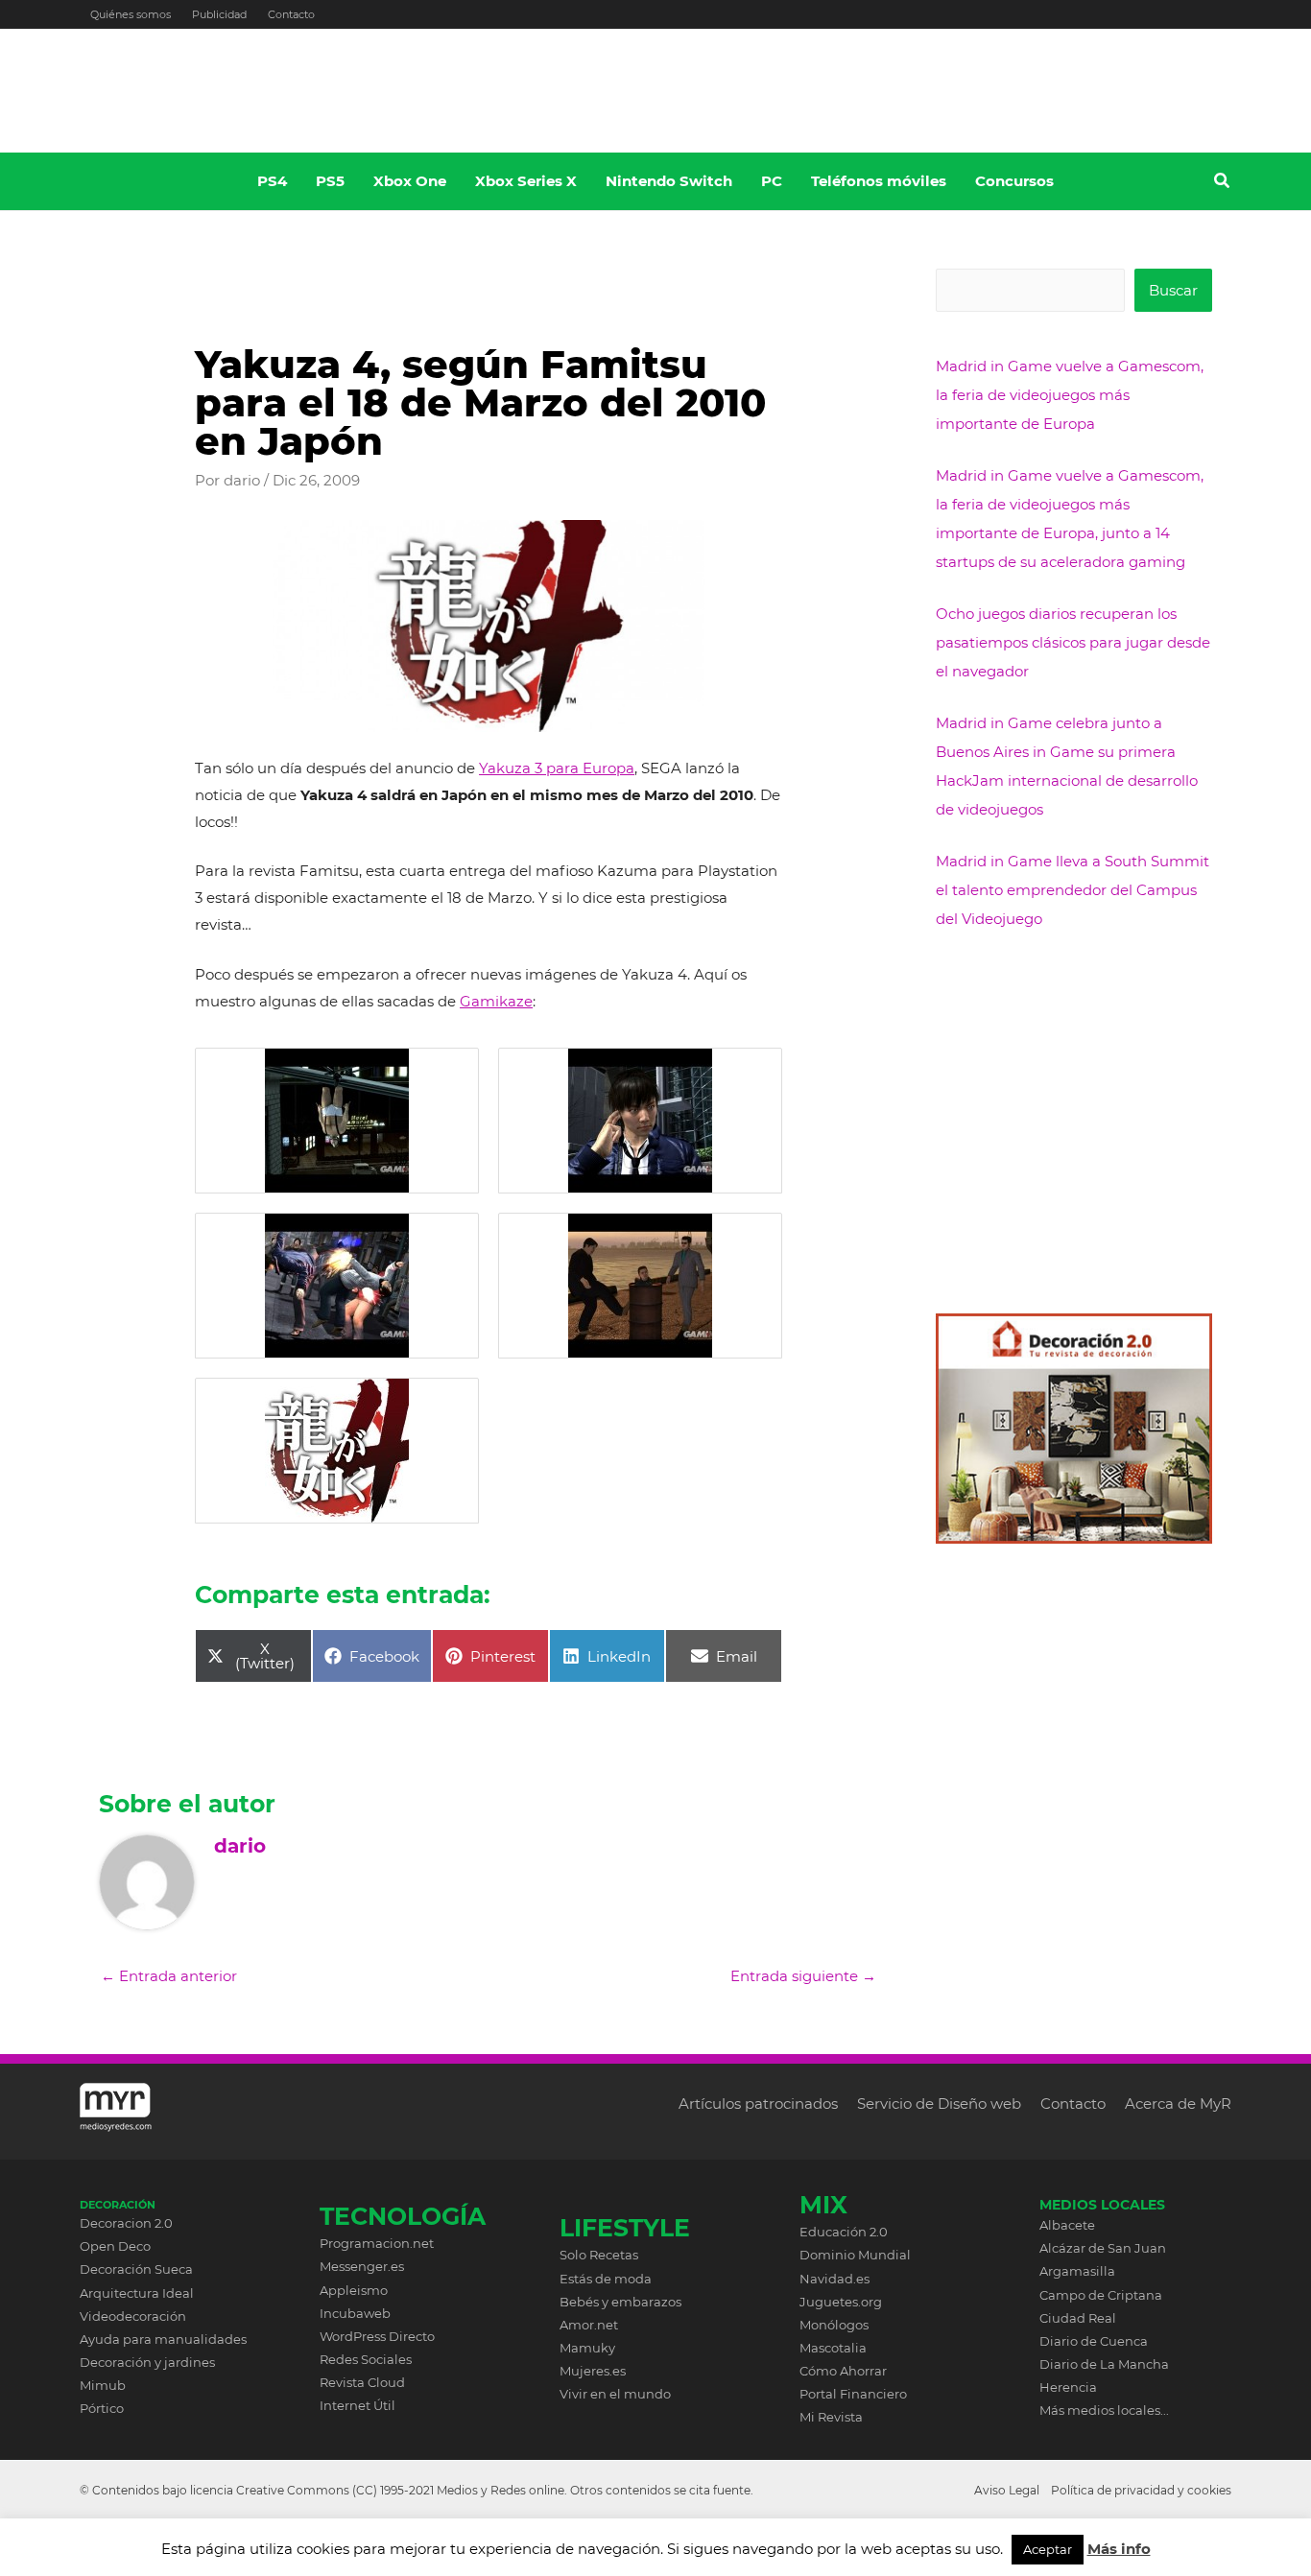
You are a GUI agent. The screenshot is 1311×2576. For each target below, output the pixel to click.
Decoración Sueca (136, 2269)
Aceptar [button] (1048, 2549)
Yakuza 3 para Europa (557, 768)
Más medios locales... (1104, 2410)
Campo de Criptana (1101, 2295)
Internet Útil (358, 2405)
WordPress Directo (377, 2336)
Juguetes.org (841, 2302)
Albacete (1067, 2225)
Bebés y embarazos (620, 2302)
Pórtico (102, 2408)
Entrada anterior (169, 1976)
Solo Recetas (599, 2255)
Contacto (291, 14)
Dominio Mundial (855, 2255)
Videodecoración (133, 2316)
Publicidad (219, 14)
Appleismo (354, 2290)
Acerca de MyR (1178, 2103)
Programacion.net (377, 2243)
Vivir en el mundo (615, 2394)
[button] (1223, 183)
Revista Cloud (362, 2382)
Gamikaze (496, 1001)
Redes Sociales (366, 2359)
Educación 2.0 (844, 2232)
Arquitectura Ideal (137, 2293)
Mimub (103, 2385)
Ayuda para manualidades (163, 2339)
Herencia (1068, 2387)
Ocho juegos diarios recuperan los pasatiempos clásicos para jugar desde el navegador (1073, 642)
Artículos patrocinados (758, 2103)
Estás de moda (606, 2279)
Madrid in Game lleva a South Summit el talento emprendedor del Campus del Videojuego (1073, 890)
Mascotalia (833, 2348)
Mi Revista (831, 2417)
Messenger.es (362, 2266)
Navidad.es (834, 2279)
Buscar (1173, 290)
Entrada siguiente (803, 1976)
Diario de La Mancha (1104, 2364)
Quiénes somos (131, 14)
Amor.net (589, 2325)
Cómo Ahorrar (843, 2371)
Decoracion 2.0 (126, 2223)
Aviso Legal (1007, 2490)
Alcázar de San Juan (1103, 2248)
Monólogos (834, 2325)
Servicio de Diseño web (939, 2103)
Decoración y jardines (147, 2362)
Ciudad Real (1078, 2318)
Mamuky (587, 2348)
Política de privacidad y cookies (1141, 2490)
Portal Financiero (853, 2394)
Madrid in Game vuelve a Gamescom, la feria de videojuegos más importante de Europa (1070, 395)
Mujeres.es (593, 2371)
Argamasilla (1077, 2271)
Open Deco (115, 2246)
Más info (1119, 2549)
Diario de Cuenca (1094, 2341)
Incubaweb (355, 2313)
